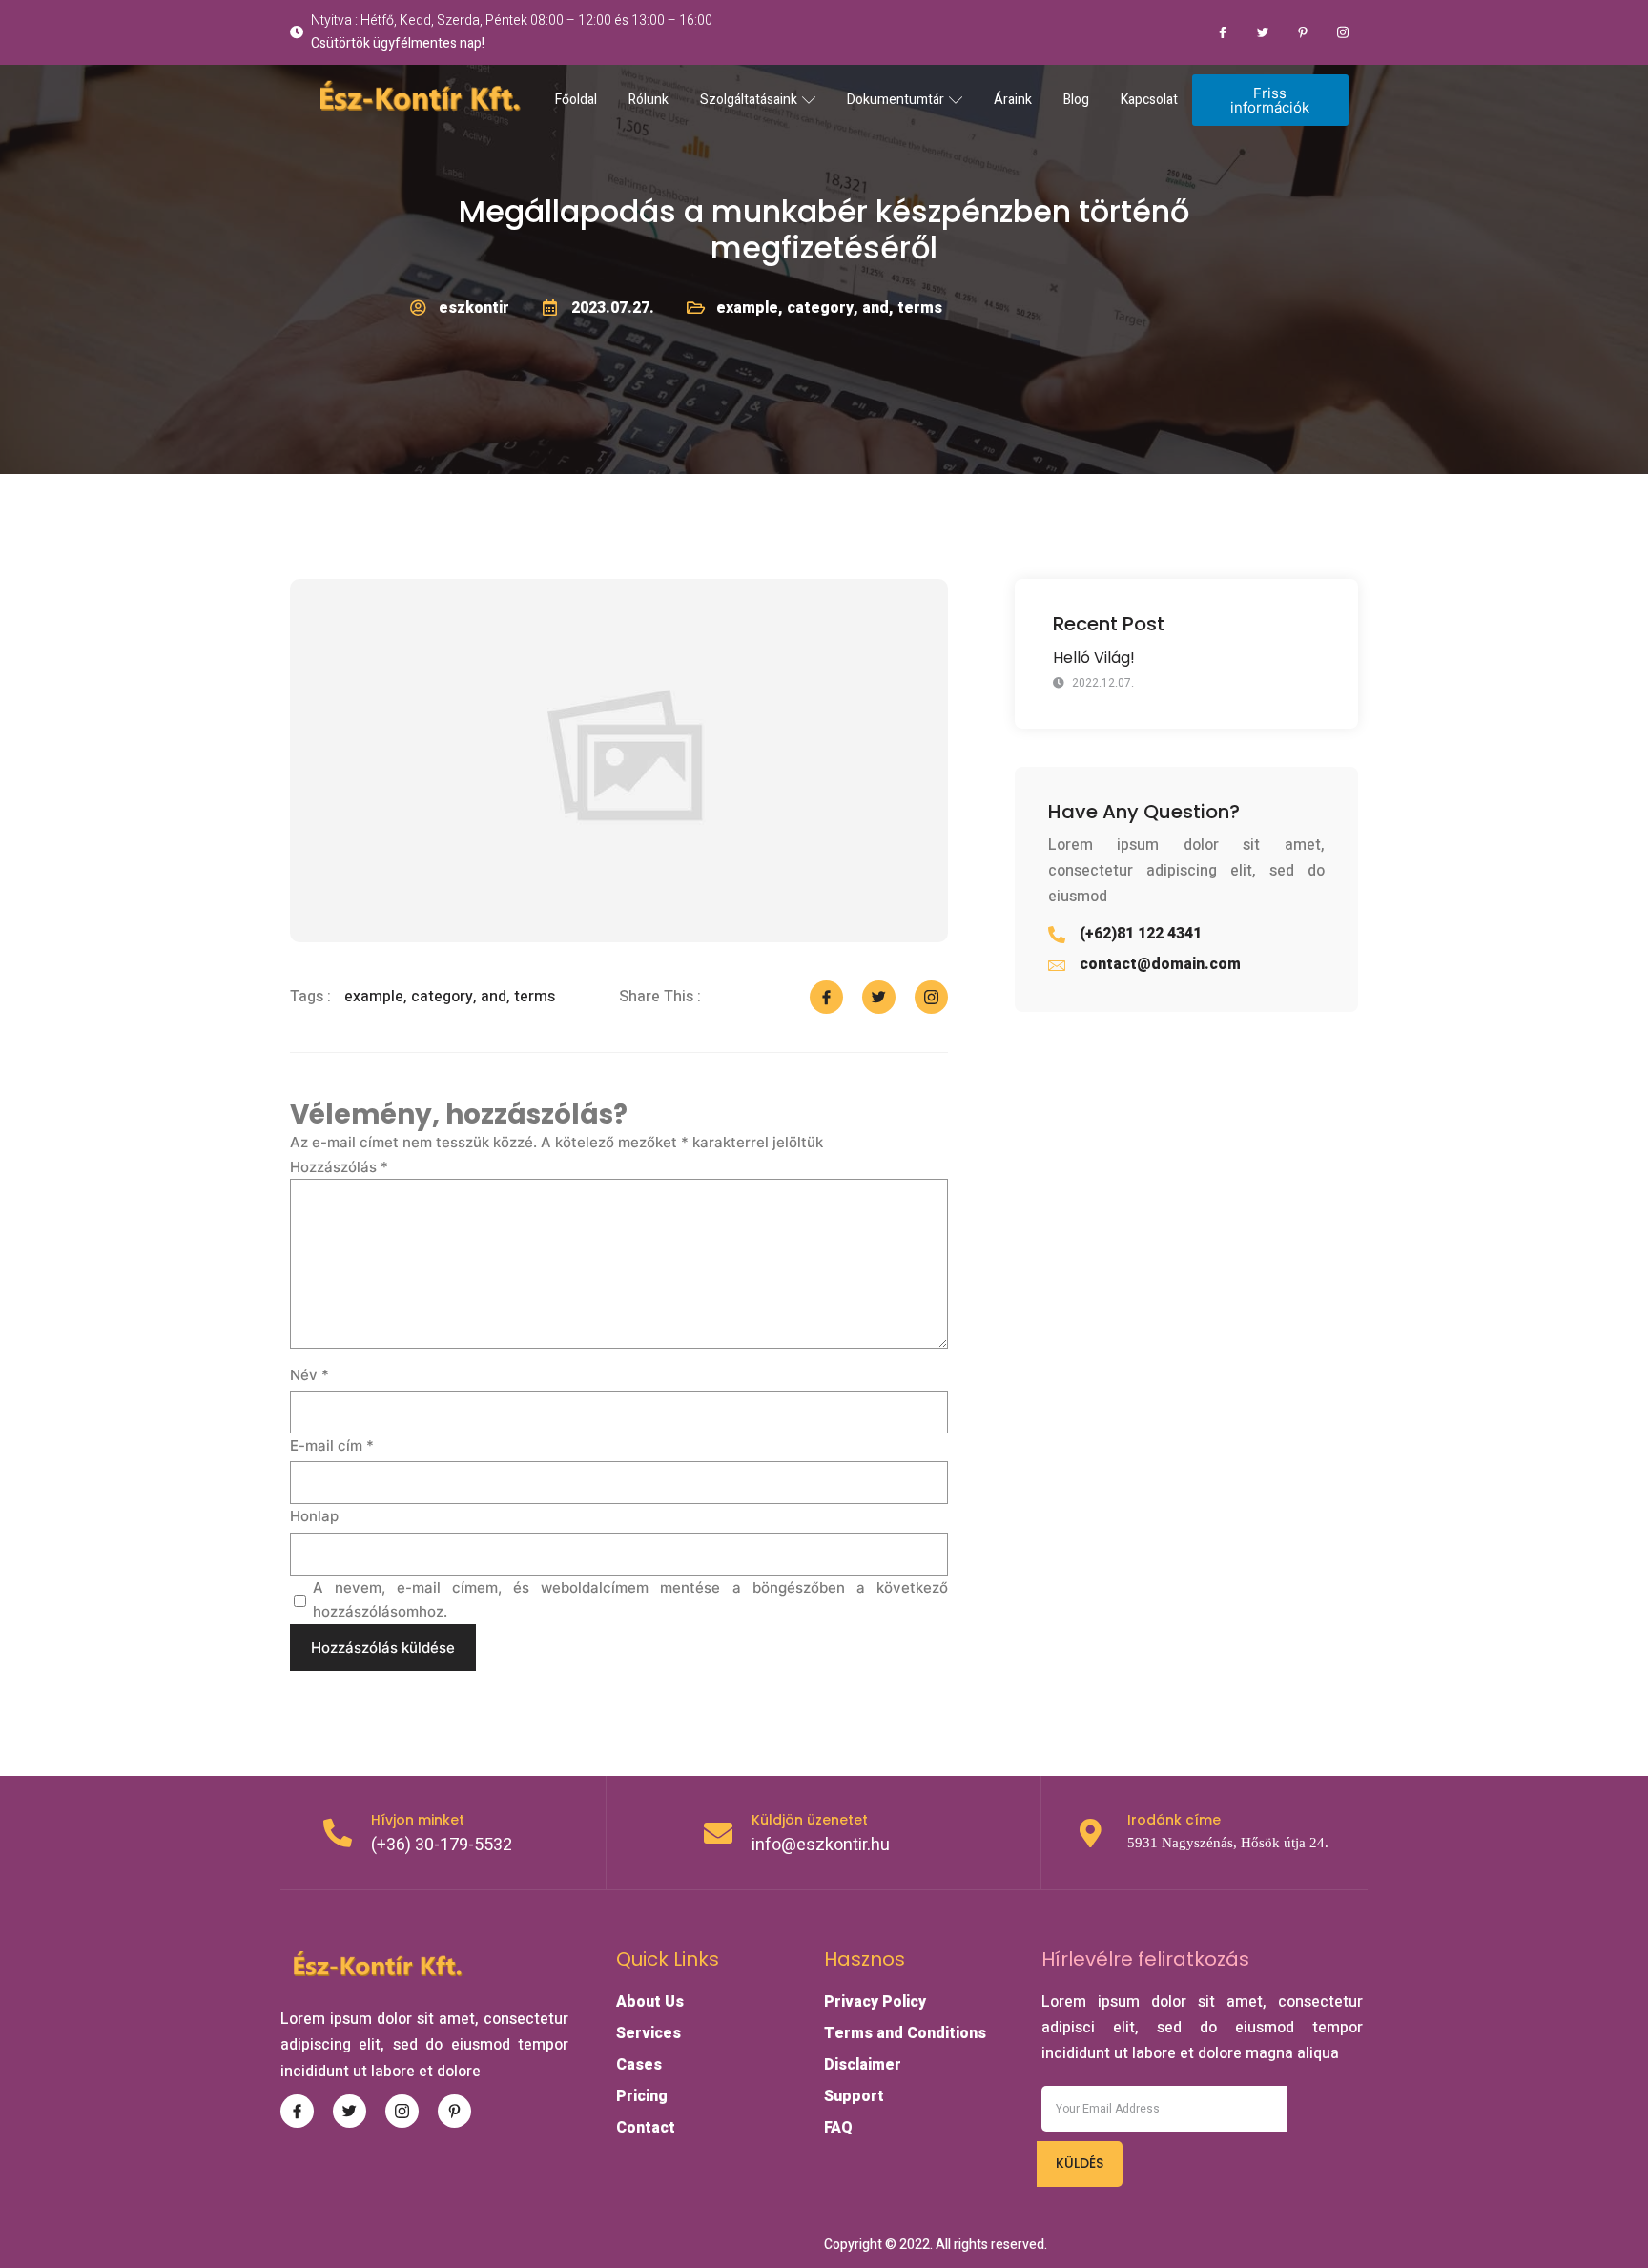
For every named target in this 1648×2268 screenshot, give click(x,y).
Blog (1076, 100)
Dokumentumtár (896, 100)
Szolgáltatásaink (749, 100)
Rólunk (649, 100)
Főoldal (576, 100)
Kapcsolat (1149, 100)
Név (309, 1375)
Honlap (314, 1516)
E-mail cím (332, 1445)
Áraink (1013, 100)
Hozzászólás (339, 1167)
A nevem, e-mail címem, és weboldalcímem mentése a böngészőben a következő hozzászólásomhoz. (630, 1600)
